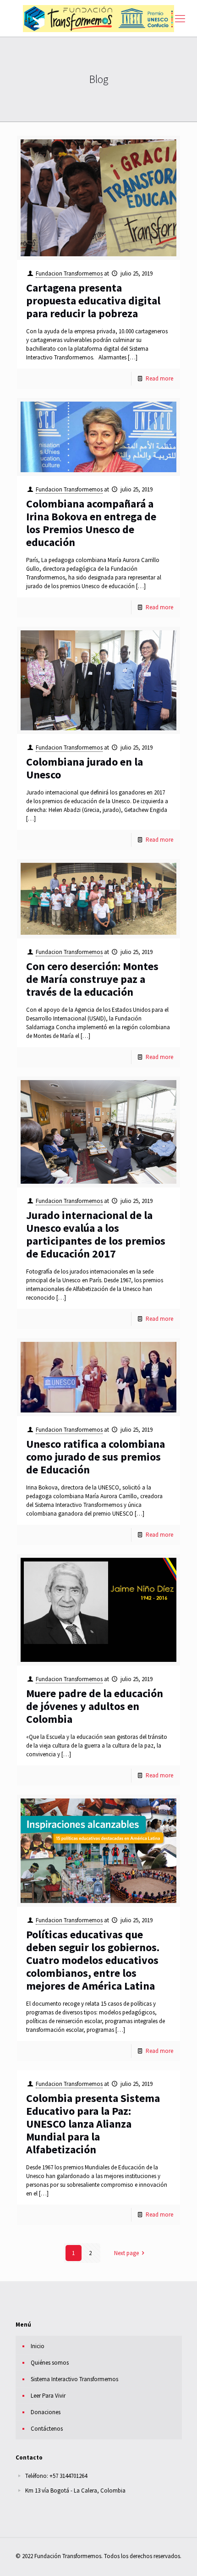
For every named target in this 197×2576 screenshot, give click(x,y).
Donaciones (46, 2412)
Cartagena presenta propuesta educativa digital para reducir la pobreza (93, 301)
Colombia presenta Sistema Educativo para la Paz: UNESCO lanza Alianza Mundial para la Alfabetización (93, 2124)
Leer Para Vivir (48, 2396)
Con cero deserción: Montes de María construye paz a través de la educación (92, 979)
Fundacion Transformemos (69, 273)
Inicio (38, 2346)
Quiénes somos (50, 2363)
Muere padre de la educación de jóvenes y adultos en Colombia (95, 1706)
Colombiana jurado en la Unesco (85, 768)
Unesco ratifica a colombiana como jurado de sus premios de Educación (96, 1457)
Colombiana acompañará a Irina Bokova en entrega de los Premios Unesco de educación (91, 523)
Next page (126, 2253)
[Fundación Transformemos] (98, 18)
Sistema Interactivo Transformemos (74, 2379)
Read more (159, 378)
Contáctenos (47, 2429)
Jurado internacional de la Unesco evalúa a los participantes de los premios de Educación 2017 (96, 1234)
